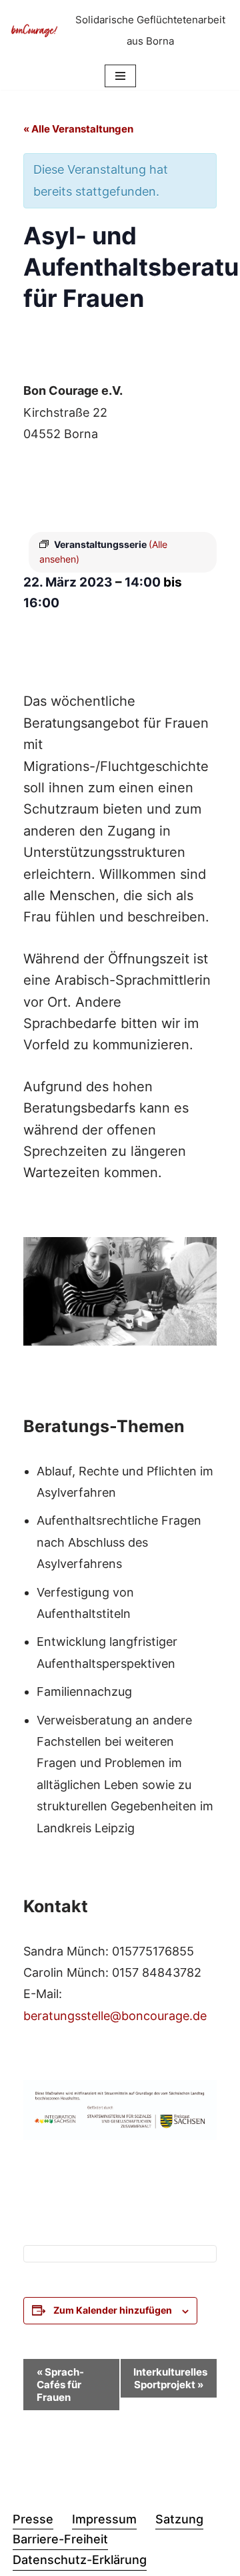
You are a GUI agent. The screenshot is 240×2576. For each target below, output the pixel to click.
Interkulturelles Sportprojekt (170, 2378)
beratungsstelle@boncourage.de (115, 2016)
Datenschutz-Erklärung (80, 2560)
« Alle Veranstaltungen (78, 129)
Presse (33, 2519)
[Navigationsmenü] (120, 76)
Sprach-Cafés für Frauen (60, 2385)
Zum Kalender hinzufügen (113, 2310)
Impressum (104, 2519)
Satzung (179, 2519)
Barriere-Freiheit (60, 2539)
